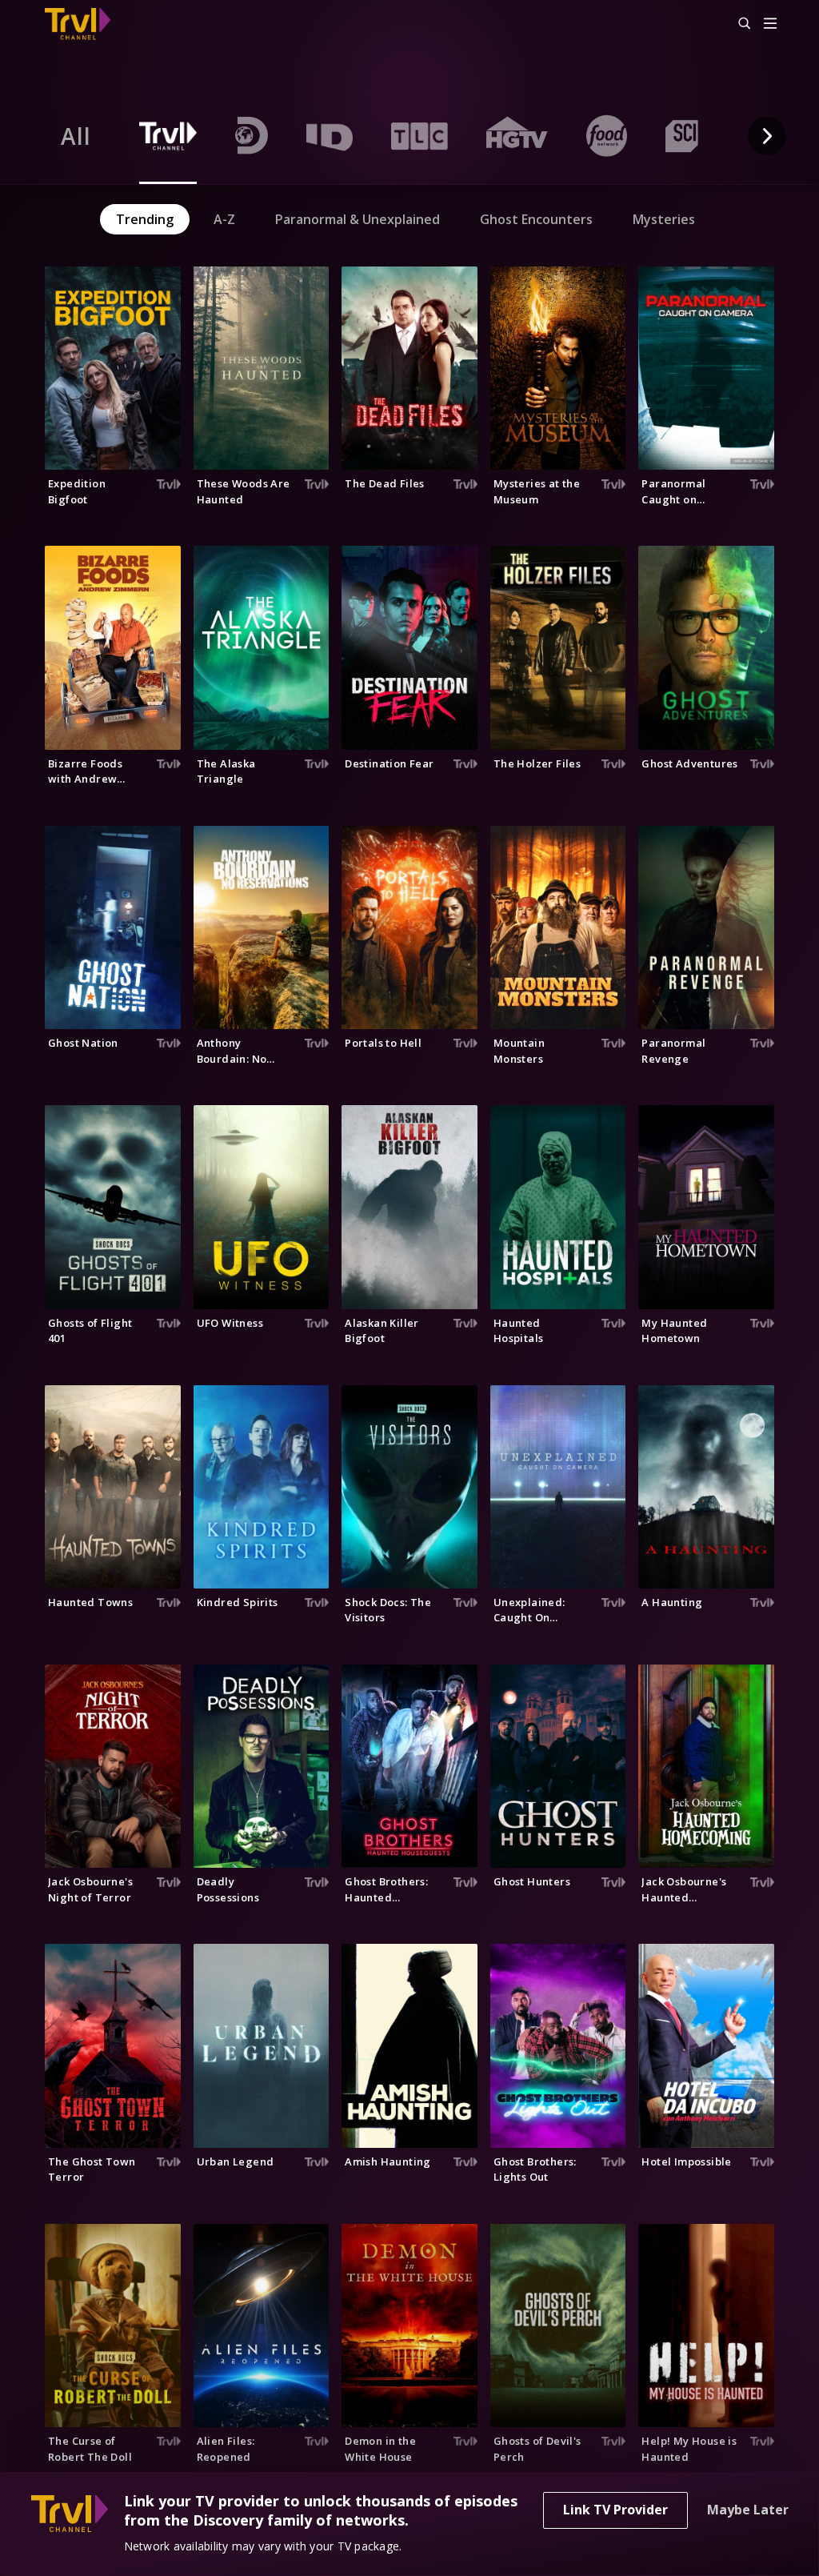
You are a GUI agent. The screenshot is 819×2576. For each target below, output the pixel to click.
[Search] (737, 24)
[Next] (767, 136)
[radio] (76, 136)
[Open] (770, 24)
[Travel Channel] (86, 24)
